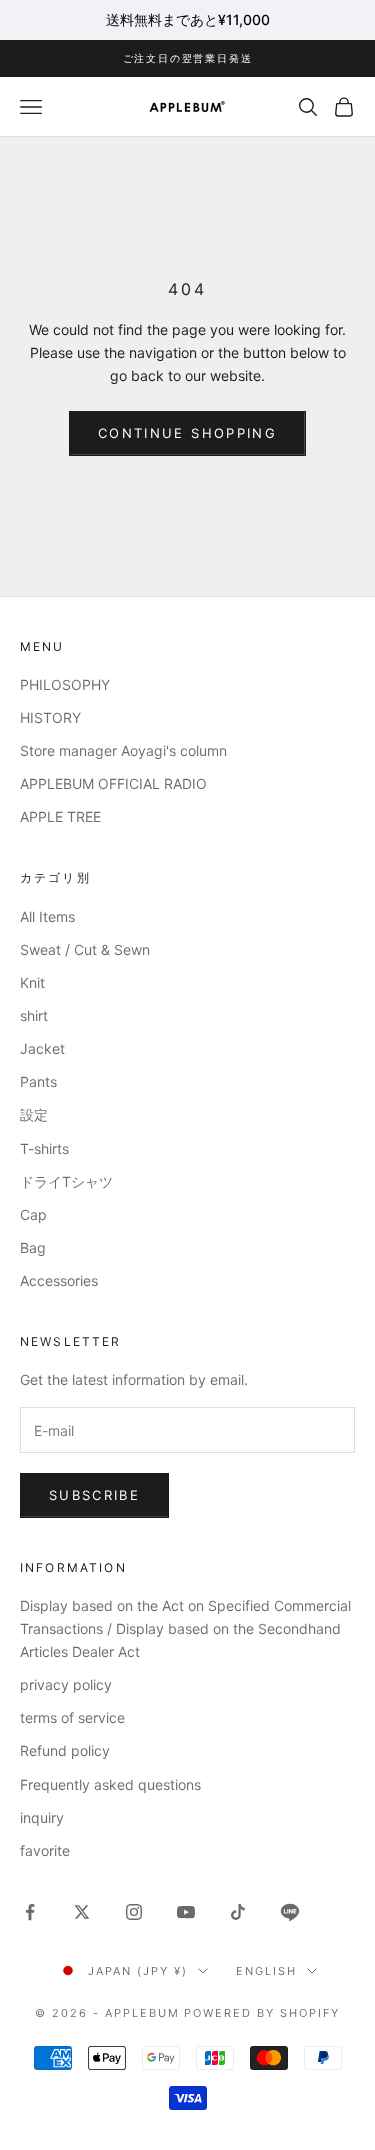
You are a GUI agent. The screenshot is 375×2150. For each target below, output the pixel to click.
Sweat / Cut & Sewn (85, 949)
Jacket (42, 1048)
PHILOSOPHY (65, 684)
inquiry (42, 1817)
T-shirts (44, 1148)
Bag (33, 1247)
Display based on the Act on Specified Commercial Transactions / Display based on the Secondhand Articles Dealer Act (185, 1628)
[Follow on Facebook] (30, 1912)
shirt (34, 1015)
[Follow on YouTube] (186, 1912)
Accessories (59, 1280)
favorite (45, 1850)
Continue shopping (187, 433)
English (266, 1971)
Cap (33, 1214)
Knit (32, 982)
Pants (38, 1081)
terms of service (72, 1717)
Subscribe (94, 1495)
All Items (47, 916)
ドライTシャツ (66, 1181)
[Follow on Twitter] (82, 1912)
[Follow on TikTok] (238, 1912)
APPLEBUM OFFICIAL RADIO (113, 783)
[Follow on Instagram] (134, 1912)
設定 (34, 1114)
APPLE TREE (60, 816)
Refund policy (65, 1750)
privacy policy (66, 1684)
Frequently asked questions (110, 1784)
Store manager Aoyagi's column (123, 750)
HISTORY (50, 717)
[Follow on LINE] (290, 1912)
